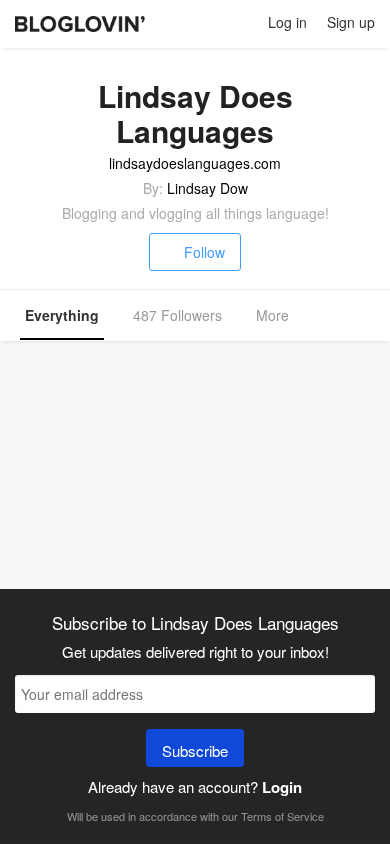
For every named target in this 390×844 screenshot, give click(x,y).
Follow (204, 252)
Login (282, 787)
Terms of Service (282, 816)
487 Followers (177, 315)
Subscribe (195, 750)
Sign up (351, 22)
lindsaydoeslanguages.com (195, 163)
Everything (62, 315)
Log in (287, 22)
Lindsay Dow (207, 188)
